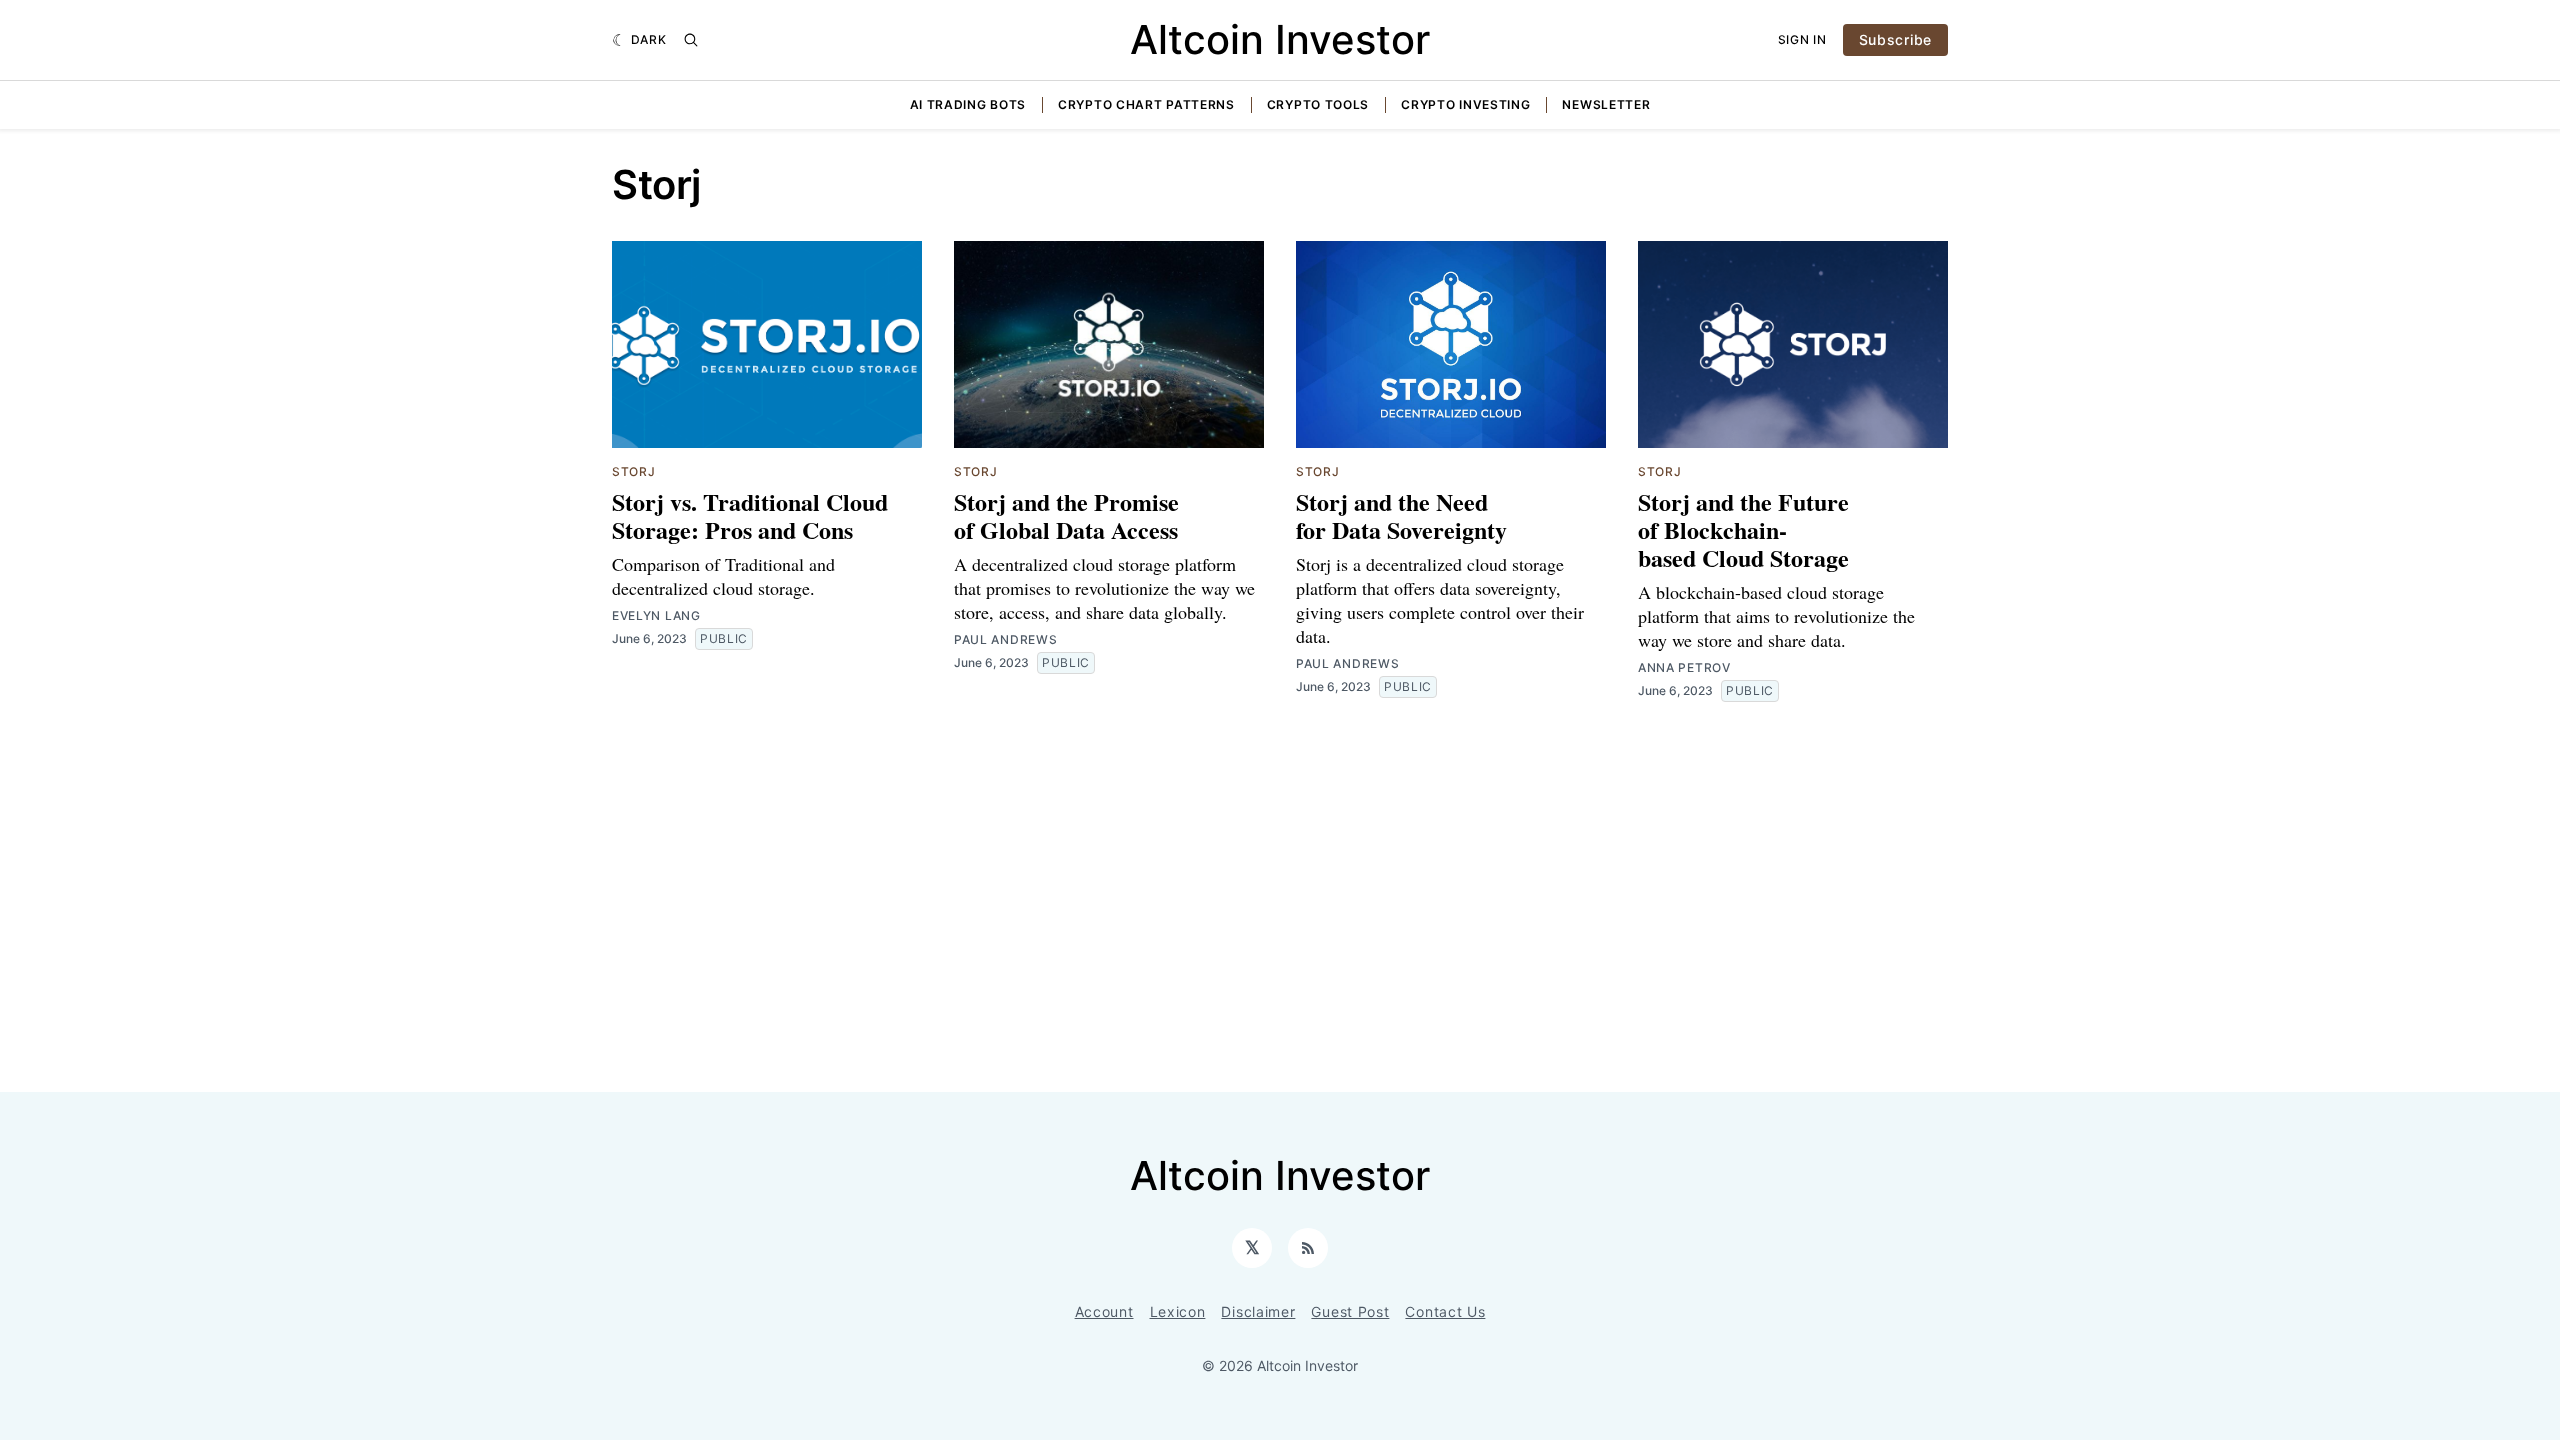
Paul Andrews (1005, 639)
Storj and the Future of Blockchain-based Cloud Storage (1743, 529)
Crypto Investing (1465, 104)
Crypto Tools (1318, 104)
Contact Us (1445, 1311)
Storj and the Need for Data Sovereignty (1401, 515)
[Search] (691, 40)
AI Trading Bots (968, 104)
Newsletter (1606, 104)
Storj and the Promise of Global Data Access (1066, 515)
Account (1104, 1311)
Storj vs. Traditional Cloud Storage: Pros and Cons (750, 515)
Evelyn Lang (656, 615)
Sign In (1802, 39)
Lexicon (1178, 1311)
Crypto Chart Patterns (1146, 104)
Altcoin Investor (1280, 39)
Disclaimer (1258, 1311)
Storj (634, 471)
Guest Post (1350, 1311)
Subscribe (1895, 39)
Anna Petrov (1684, 667)
